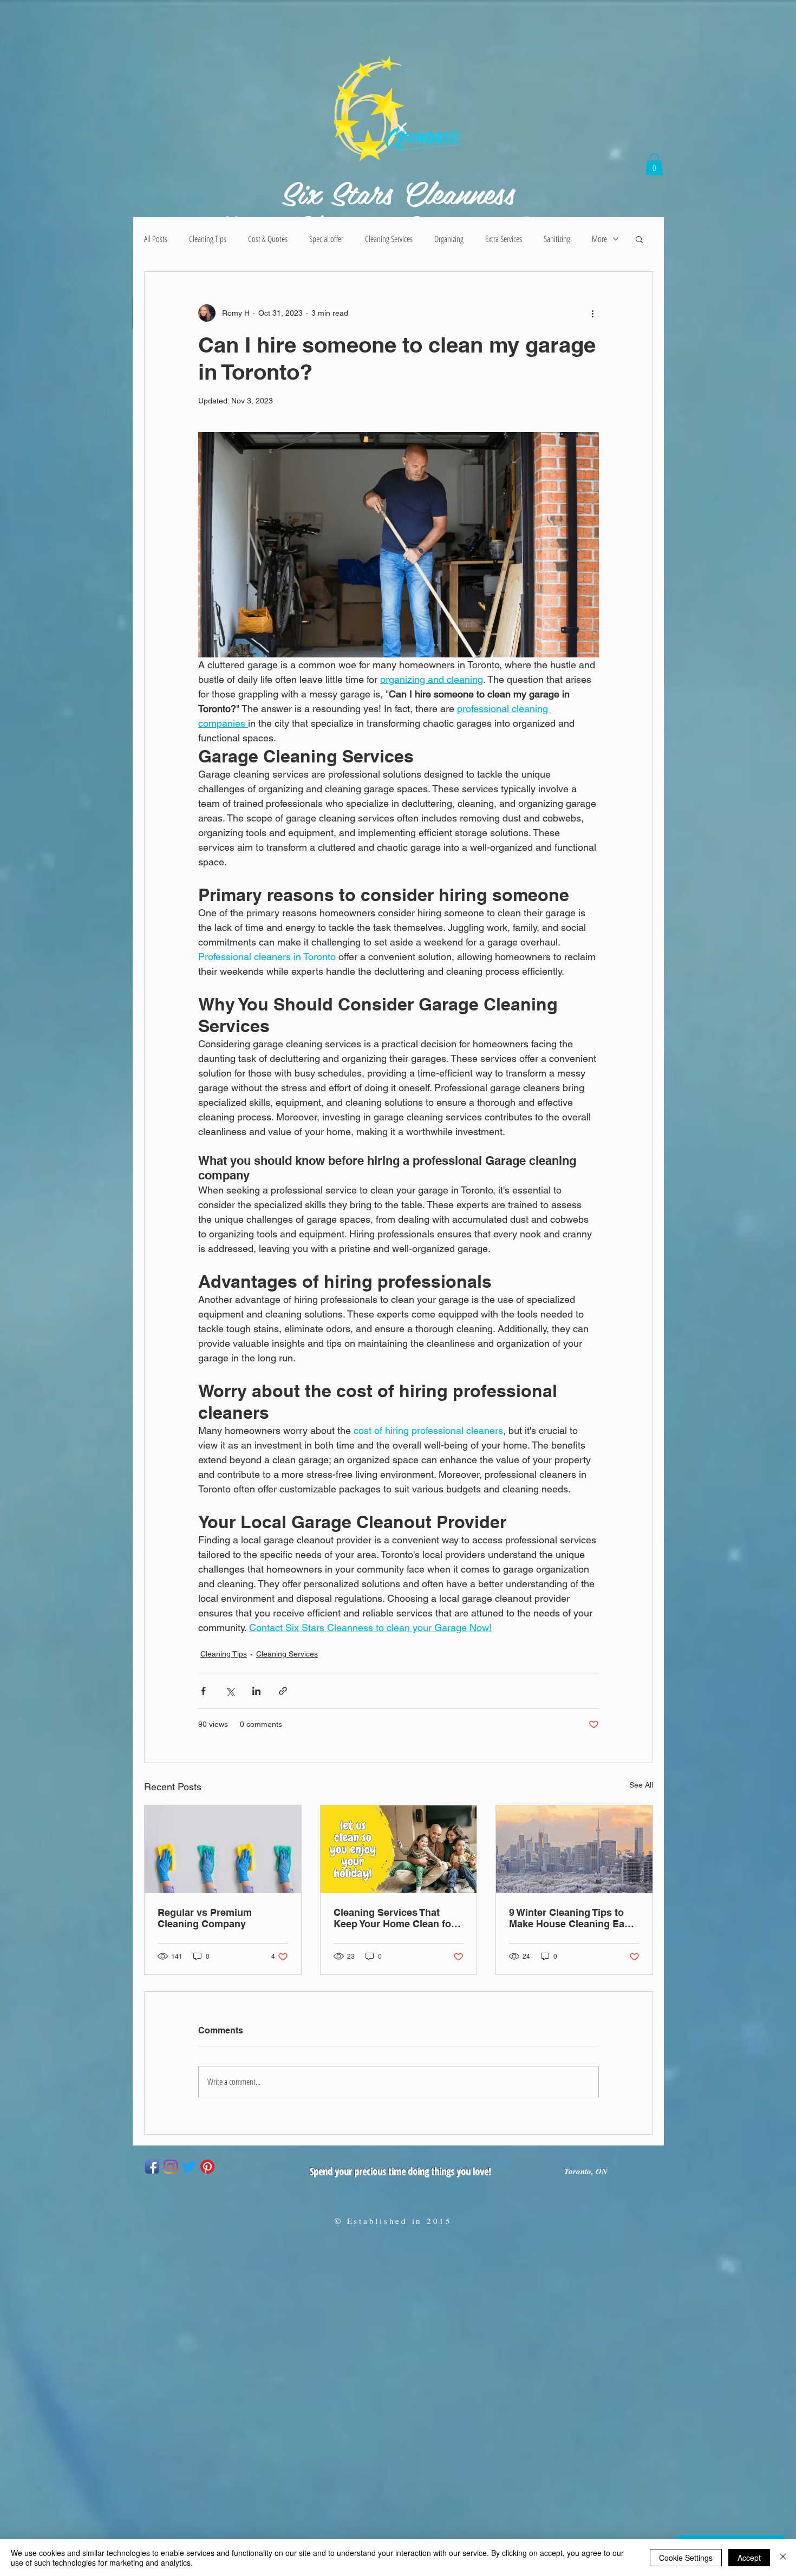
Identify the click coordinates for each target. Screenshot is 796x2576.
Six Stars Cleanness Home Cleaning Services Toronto (398, 209)
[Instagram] (171, 2167)
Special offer (326, 239)
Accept (749, 2558)
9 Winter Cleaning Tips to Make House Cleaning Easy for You (572, 1918)
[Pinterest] (207, 2167)
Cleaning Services (389, 239)
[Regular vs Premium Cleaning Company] (223, 1849)
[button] (654, 164)
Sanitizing (557, 239)
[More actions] (592, 313)
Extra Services (504, 239)
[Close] (783, 2558)
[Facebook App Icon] (152, 2167)
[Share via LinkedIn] (256, 1691)
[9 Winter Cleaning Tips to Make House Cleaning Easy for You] (574, 1849)
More (599, 239)
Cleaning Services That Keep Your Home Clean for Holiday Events (394, 1918)
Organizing (449, 239)
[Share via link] (283, 1691)
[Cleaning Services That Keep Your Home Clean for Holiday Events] (399, 1849)
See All (641, 1785)
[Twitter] (189, 2167)
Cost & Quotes (268, 239)
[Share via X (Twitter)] (230, 1691)
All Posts (156, 239)
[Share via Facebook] (203, 1691)
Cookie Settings (686, 2558)
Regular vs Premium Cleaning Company (205, 1918)
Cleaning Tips (208, 239)
